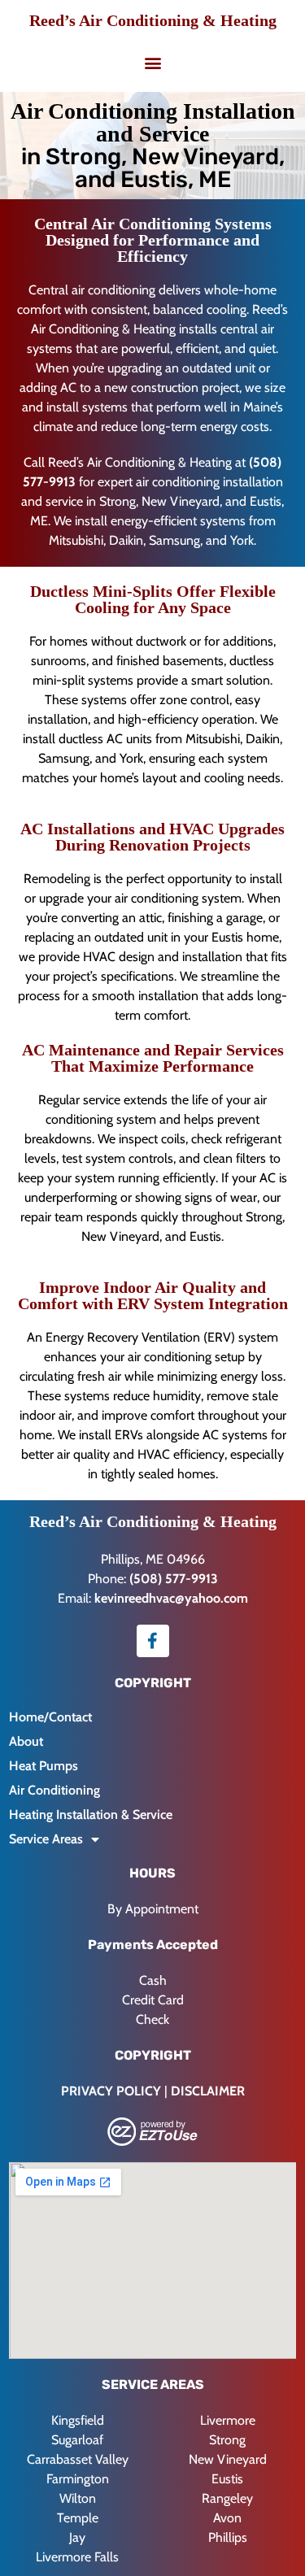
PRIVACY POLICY (111, 2091)
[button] (152, 62)
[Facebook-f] (153, 1641)
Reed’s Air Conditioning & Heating (153, 20)
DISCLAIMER (208, 2091)
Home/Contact (50, 1717)
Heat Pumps (44, 1766)
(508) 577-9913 (174, 1579)
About (26, 1741)
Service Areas (46, 1839)
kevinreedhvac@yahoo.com (171, 1598)
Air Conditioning (54, 1790)
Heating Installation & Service (91, 1815)
